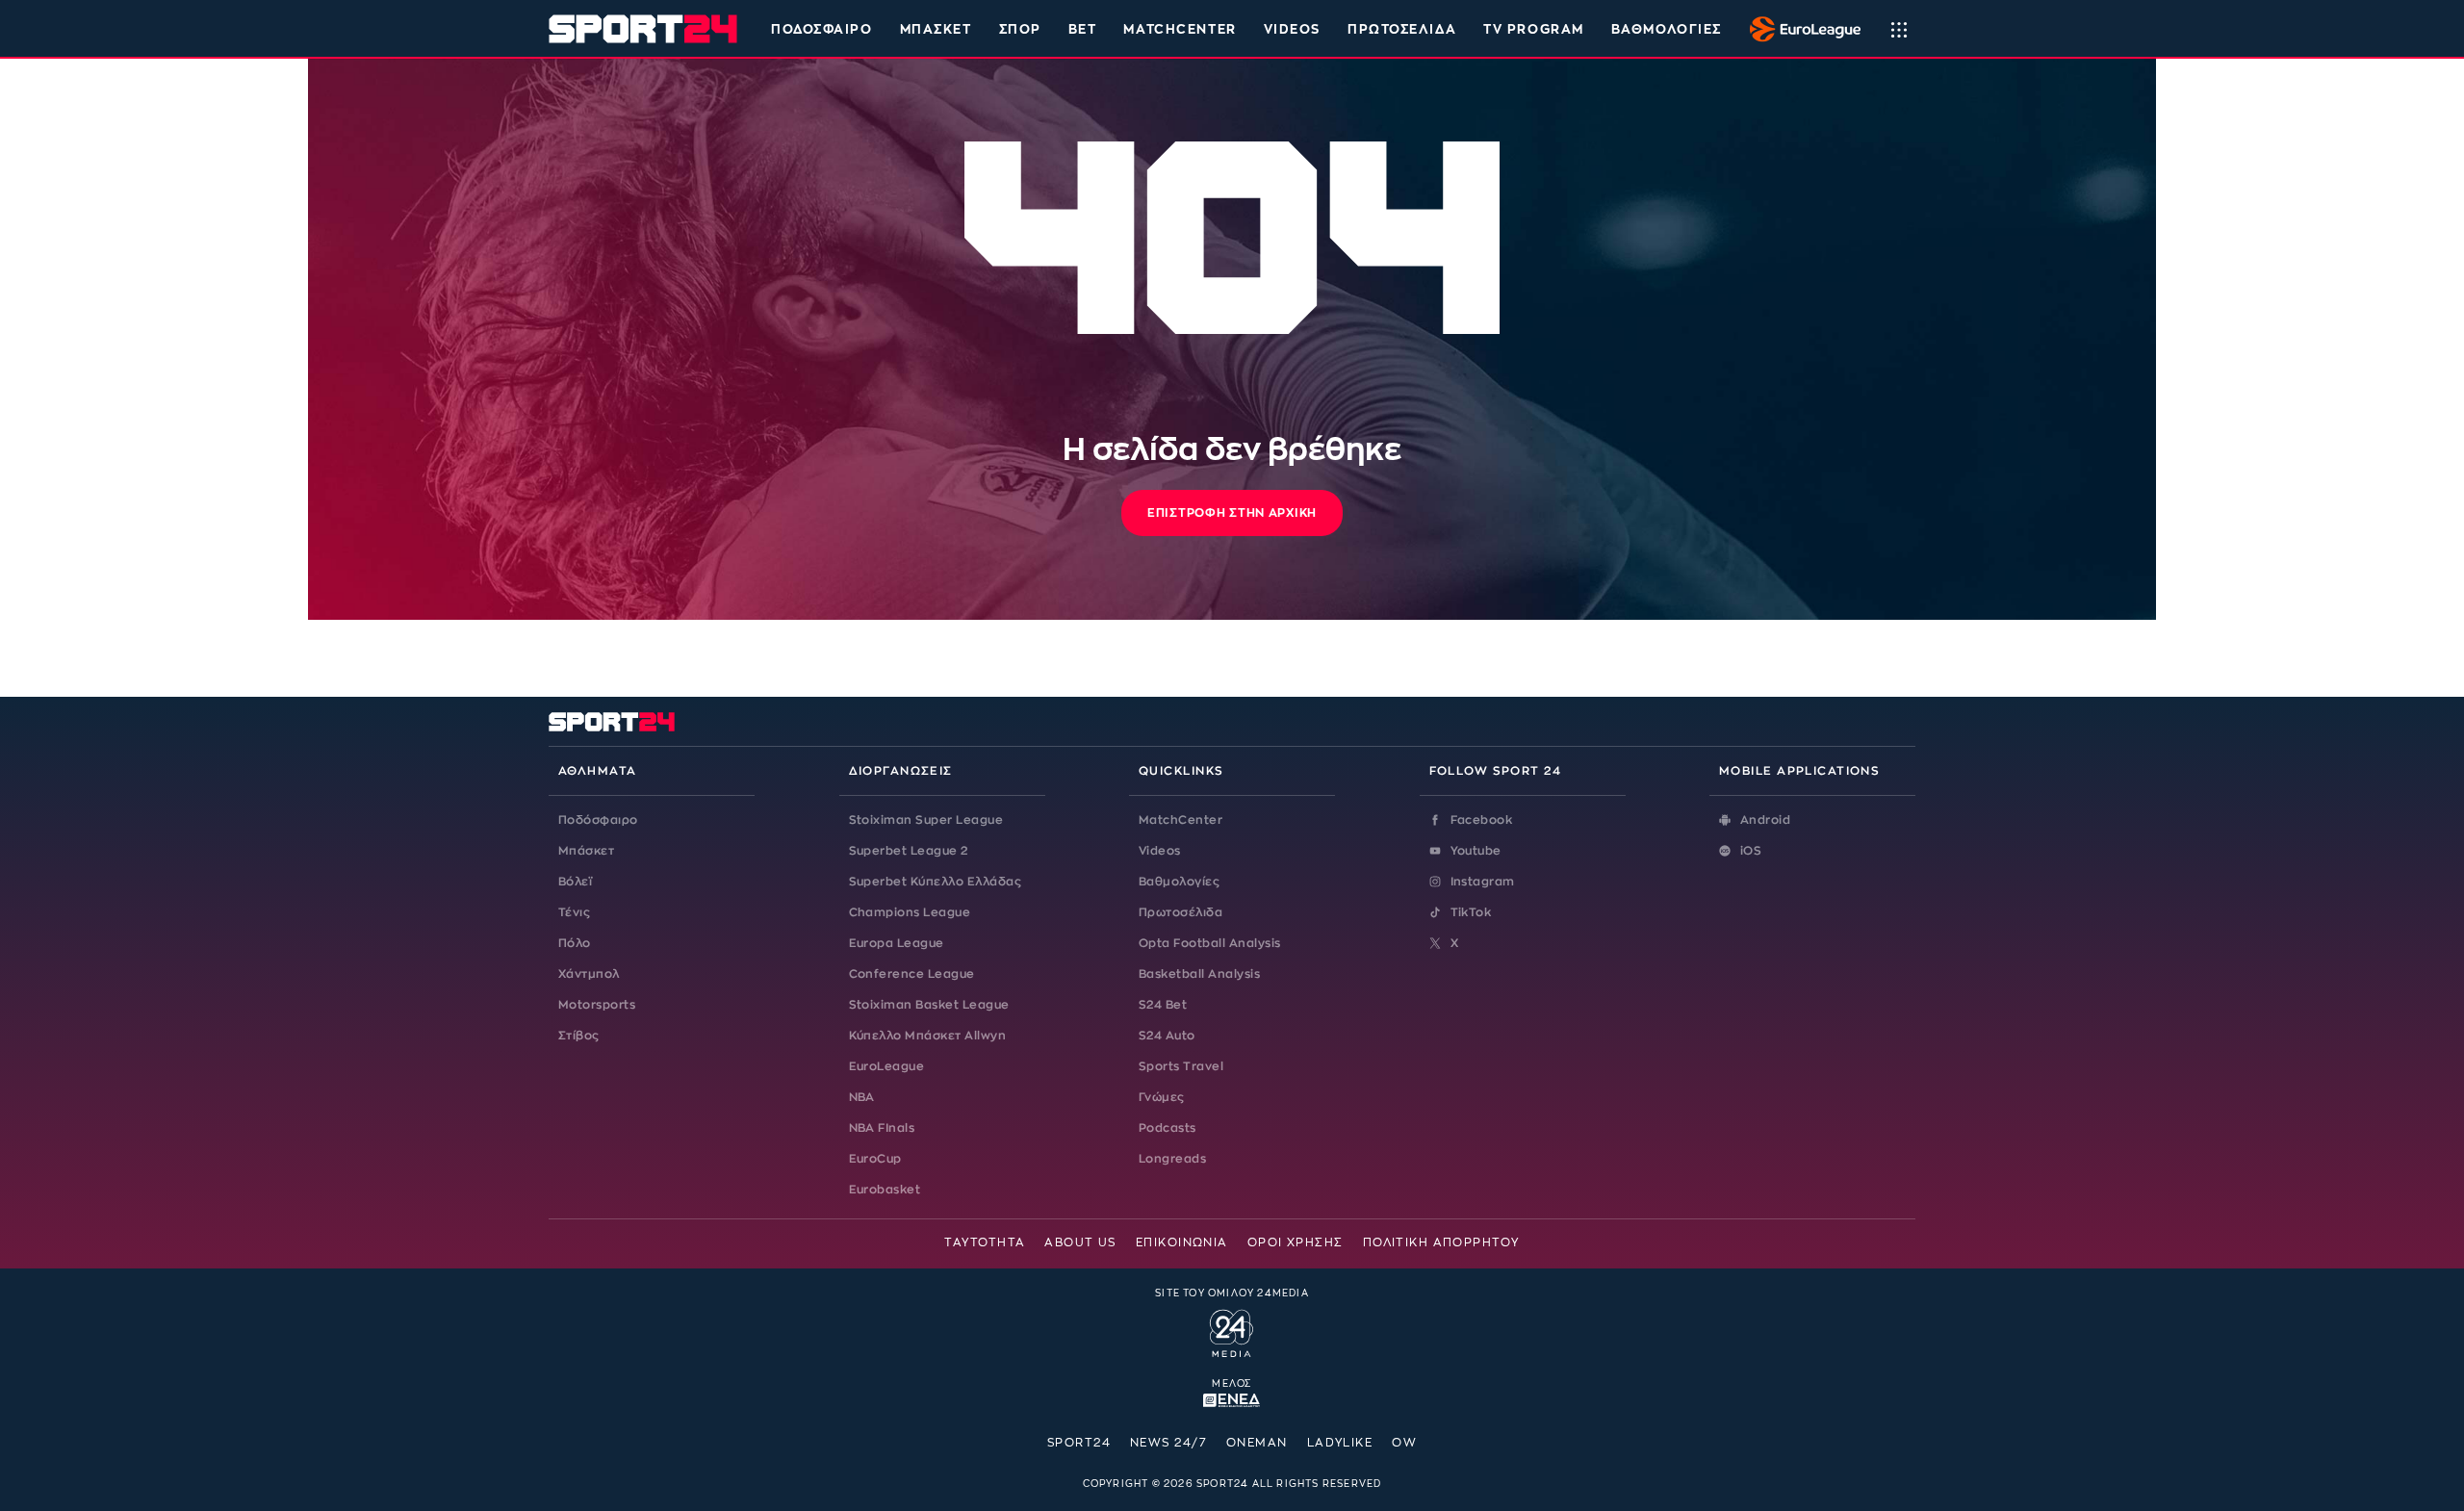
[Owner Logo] (1232, 1331)
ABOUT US (1080, 1242)
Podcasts (1168, 1128)
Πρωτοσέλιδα (1181, 912)
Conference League (912, 974)
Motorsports (597, 1005)
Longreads (1172, 1159)
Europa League (897, 943)
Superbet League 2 (909, 851)
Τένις (574, 912)
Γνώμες (1162, 1097)
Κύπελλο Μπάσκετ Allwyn (928, 1036)
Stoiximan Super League (926, 820)
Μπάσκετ (936, 29)
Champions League (910, 912)
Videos (1160, 851)
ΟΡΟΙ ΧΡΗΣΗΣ (1296, 1242)
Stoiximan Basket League (929, 1005)
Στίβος (579, 1036)
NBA (862, 1097)
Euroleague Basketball (1800, 29)
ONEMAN (1257, 1443)
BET (1083, 29)
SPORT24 (1079, 1443)
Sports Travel (1181, 1066)
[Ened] (1232, 1398)
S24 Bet (1163, 1005)
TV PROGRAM (1534, 29)
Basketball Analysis (1199, 974)
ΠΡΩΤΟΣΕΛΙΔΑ (1402, 29)
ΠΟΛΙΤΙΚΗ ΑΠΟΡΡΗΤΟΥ (1441, 1242)
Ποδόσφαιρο (822, 29)
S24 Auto (1167, 1036)
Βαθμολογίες (1179, 882)
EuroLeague (887, 1066)
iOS (1751, 851)
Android (1765, 820)
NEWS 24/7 (1168, 1443)
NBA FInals (882, 1128)
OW (1404, 1443)
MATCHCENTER (1180, 29)
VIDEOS (1292, 29)
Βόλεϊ (575, 882)
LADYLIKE (1340, 1443)
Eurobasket (885, 1190)
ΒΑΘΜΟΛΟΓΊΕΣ (1667, 29)
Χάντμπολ (589, 974)
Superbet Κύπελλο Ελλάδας (936, 882)
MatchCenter (1181, 820)
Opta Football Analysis (1210, 943)
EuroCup (875, 1159)
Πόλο (575, 943)
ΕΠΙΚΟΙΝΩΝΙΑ (1182, 1242)
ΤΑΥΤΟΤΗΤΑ (985, 1242)
